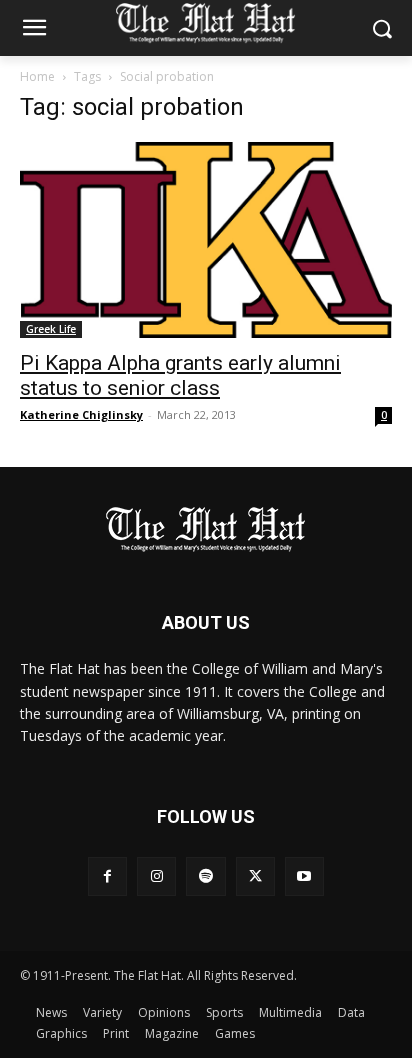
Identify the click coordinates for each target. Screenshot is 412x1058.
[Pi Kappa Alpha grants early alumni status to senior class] (206, 240)
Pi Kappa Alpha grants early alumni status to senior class (180, 375)
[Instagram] (156, 876)
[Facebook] (107, 876)
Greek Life (51, 329)
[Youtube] (304, 876)
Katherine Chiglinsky (81, 414)
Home (37, 76)
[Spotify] (205, 876)
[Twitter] (255, 876)
